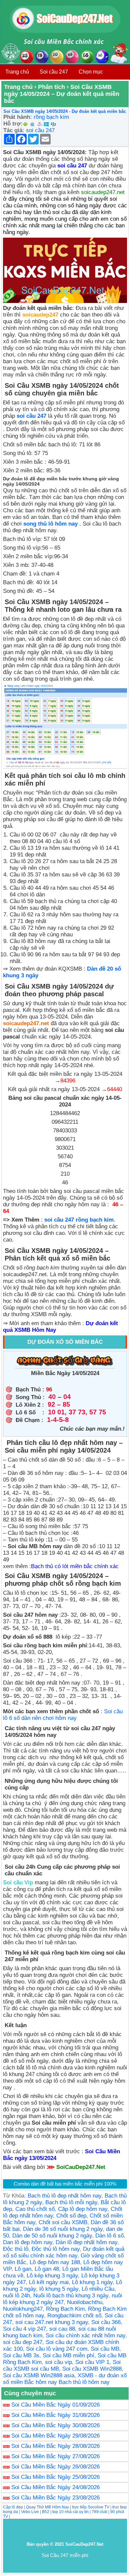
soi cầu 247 (40, 130)
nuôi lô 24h (16, 2296)
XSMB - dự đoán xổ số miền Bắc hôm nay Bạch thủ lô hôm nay (65, 2379)
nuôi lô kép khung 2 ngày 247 (62, 2299)
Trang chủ (17, 72)
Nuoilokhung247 (23, 2309)
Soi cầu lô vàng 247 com (57, 2349)
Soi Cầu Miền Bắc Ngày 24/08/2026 (55, 2487)
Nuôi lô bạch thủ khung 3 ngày (71, 2296)
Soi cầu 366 (106, 2322)
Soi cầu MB (105, 2349)
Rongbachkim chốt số (74, 2316)
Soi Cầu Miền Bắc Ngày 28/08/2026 (55, 2446)
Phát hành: (18, 117)
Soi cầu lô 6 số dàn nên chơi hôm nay (63, 1715)
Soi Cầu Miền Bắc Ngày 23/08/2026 (55, 2498)
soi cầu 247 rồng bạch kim (79, 1220)
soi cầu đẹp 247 (23, 2342)
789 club (99, 2512)
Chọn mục (91, 72)
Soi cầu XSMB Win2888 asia (39, 2375)
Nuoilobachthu (85, 2302)
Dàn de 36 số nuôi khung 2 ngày (63, 2229)
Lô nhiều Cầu (98, 2289)
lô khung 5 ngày (59, 2289)
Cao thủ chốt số (35, 2209)
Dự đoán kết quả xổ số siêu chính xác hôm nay (64, 2252)
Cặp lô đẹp (13, 2507)
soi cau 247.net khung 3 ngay (52, 2322)
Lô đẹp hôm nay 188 (55, 2262)
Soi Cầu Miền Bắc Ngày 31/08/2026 (55, 2415)
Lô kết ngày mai (49, 2282)
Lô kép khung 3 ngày (52, 2276)
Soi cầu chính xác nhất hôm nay (85, 2336)
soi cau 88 (62, 2329)
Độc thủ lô (16, 2249)
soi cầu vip (58, 2362)
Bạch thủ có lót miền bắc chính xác (75, 1566)
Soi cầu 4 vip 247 (24, 2329)
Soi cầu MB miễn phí (68, 2355)
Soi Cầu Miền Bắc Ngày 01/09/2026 (55, 2405)
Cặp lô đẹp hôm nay (83, 2209)
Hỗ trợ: (13, 124)
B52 (46, 2512)
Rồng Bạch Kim (65, 2309)
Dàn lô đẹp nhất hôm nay (86, 2242)
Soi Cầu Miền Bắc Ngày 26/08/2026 (55, 2467)
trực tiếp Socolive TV (91, 2507)
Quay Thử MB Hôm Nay (47, 2507)
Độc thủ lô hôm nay (56, 2249)
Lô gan (23, 2269)
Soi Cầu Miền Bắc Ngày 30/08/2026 (55, 2425)
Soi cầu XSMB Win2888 (92, 2369)
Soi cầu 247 (54, 72)
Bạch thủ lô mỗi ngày (71, 2202)
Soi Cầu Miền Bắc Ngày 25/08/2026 (55, 2477)
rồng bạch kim (51, 117)
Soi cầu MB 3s (21, 2355)
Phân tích (51, 87)
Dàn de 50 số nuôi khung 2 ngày (52, 2236)
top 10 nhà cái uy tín (70, 2512)
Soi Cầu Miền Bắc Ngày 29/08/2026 (55, 2436)
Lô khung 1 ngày (92, 2282)
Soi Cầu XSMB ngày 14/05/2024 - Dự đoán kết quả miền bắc (65, 111)
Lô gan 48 (47, 2269)
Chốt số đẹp (71, 2216)
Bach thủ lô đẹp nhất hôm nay (64, 2196)
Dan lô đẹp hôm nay (28, 2242)
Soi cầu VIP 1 (92, 2362)
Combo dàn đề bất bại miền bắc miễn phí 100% (65, 2184)
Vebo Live (30, 2512)
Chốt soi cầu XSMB (63, 2222)
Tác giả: (14, 130)
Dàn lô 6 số (109, 2236)
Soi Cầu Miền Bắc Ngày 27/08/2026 (55, 2456)
